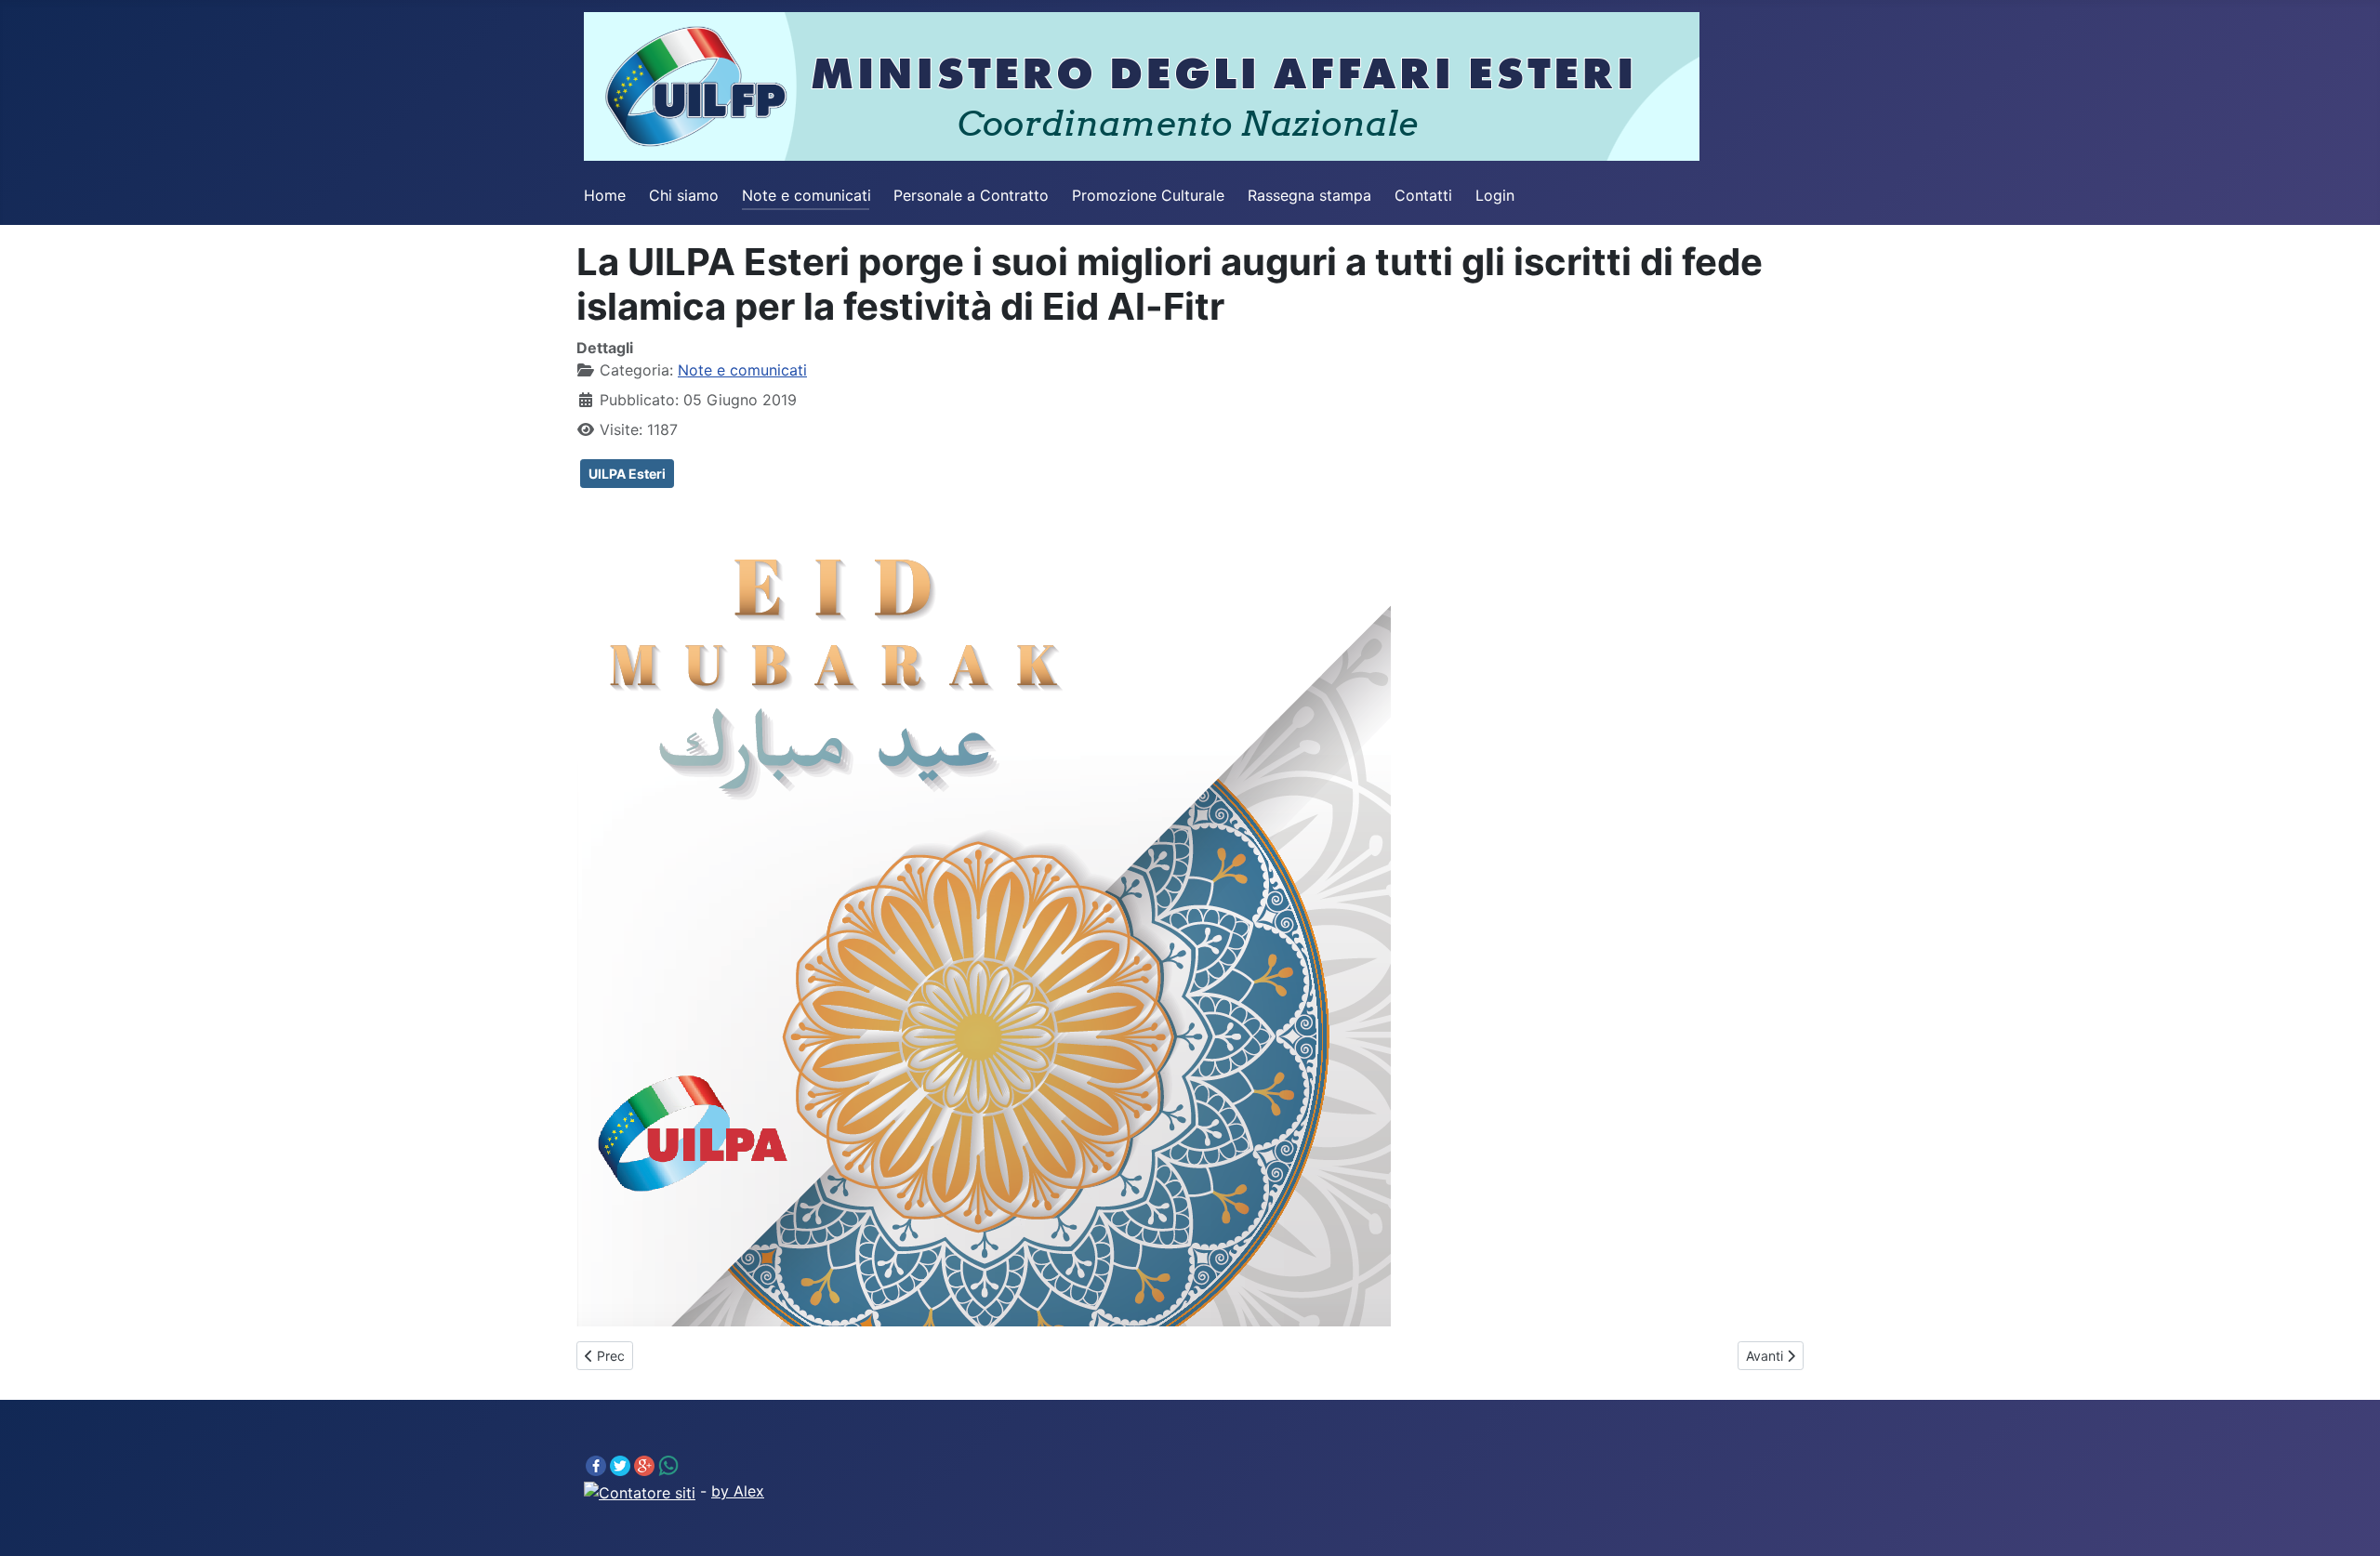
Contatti (1423, 195)
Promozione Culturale (1148, 195)
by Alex (738, 1491)
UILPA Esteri (627, 474)
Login (1495, 195)
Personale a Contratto (971, 195)
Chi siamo (684, 195)
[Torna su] (2347, 1522)
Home (605, 195)
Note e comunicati (807, 195)
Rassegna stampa (1309, 195)
